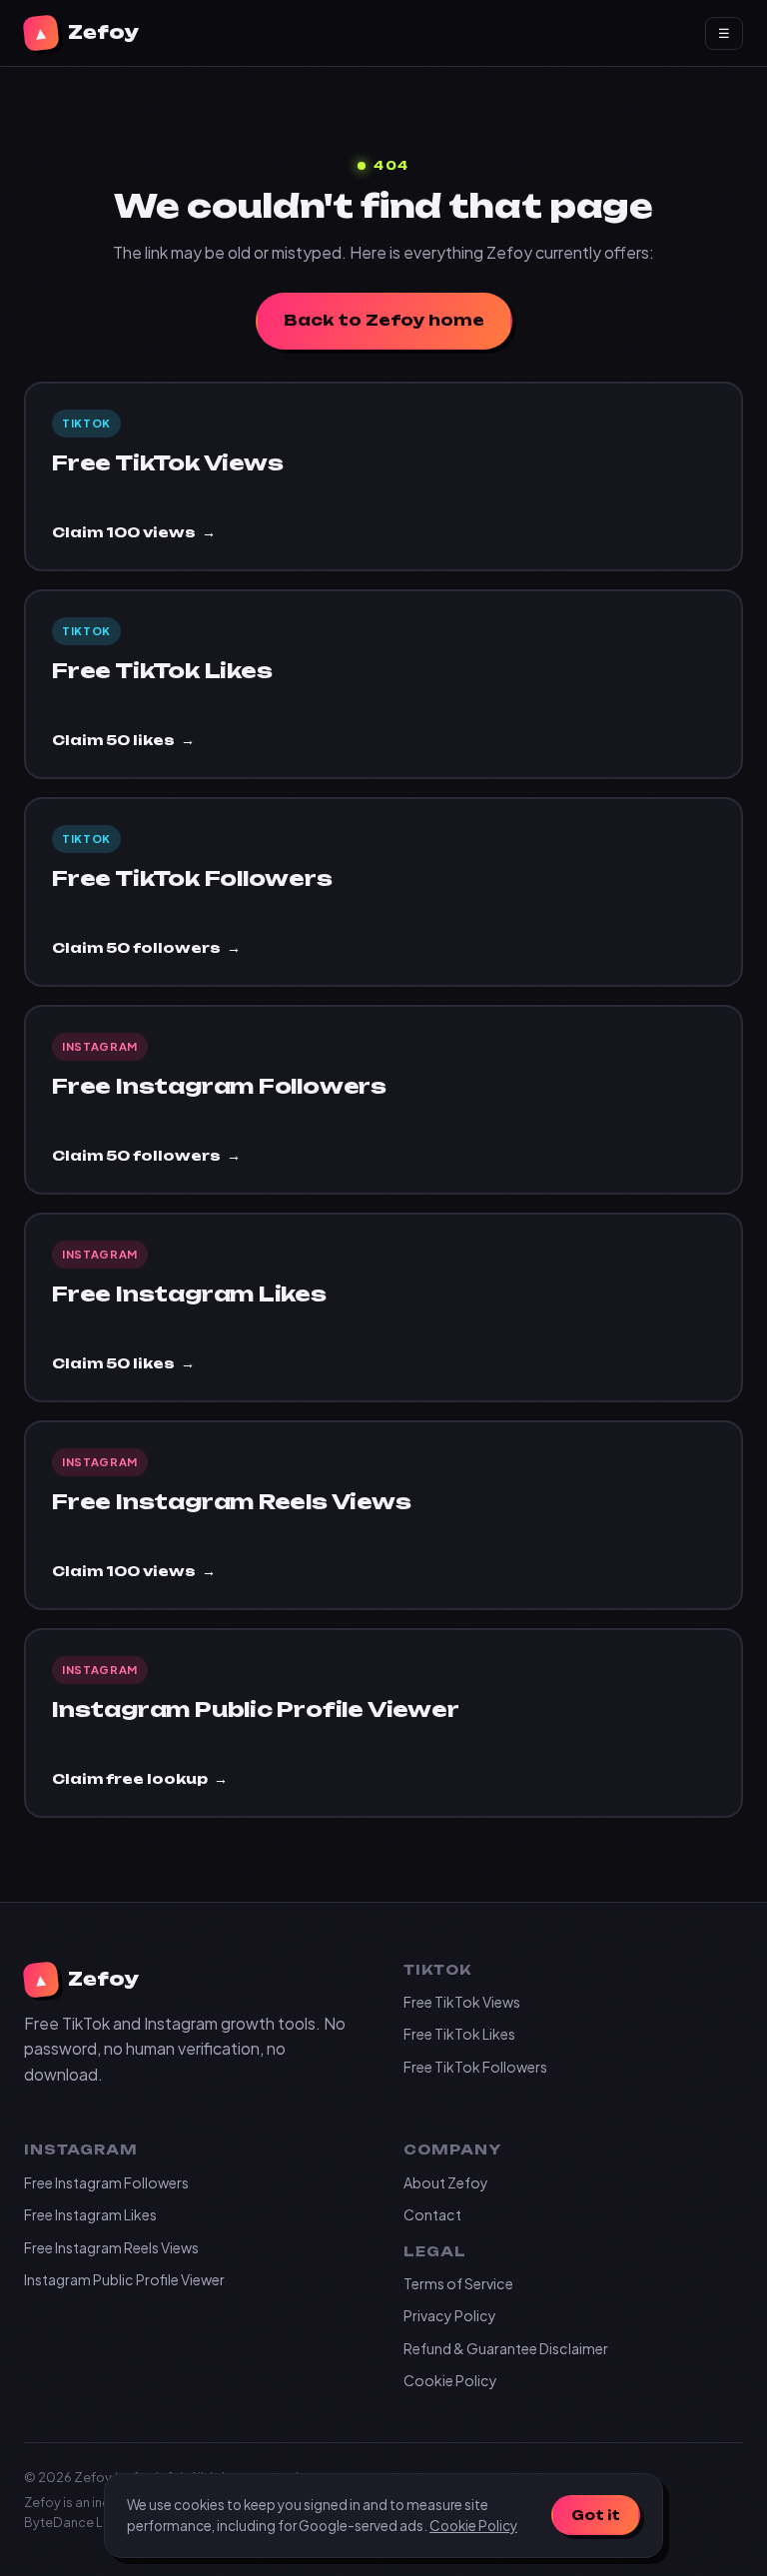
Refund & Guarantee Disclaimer (506, 2348)
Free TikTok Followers (475, 2067)
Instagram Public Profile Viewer (124, 2279)
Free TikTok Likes (459, 2034)
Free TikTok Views (462, 2002)
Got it (596, 2515)
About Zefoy (446, 2182)
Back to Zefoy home (384, 320)
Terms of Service (458, 2283)
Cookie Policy (450, 2380)
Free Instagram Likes (90, 2214)
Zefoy (85, 33)
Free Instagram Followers (106, 2182)
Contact (432, 2214)
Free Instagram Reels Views (111, 2247)
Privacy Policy (450, 2315)
